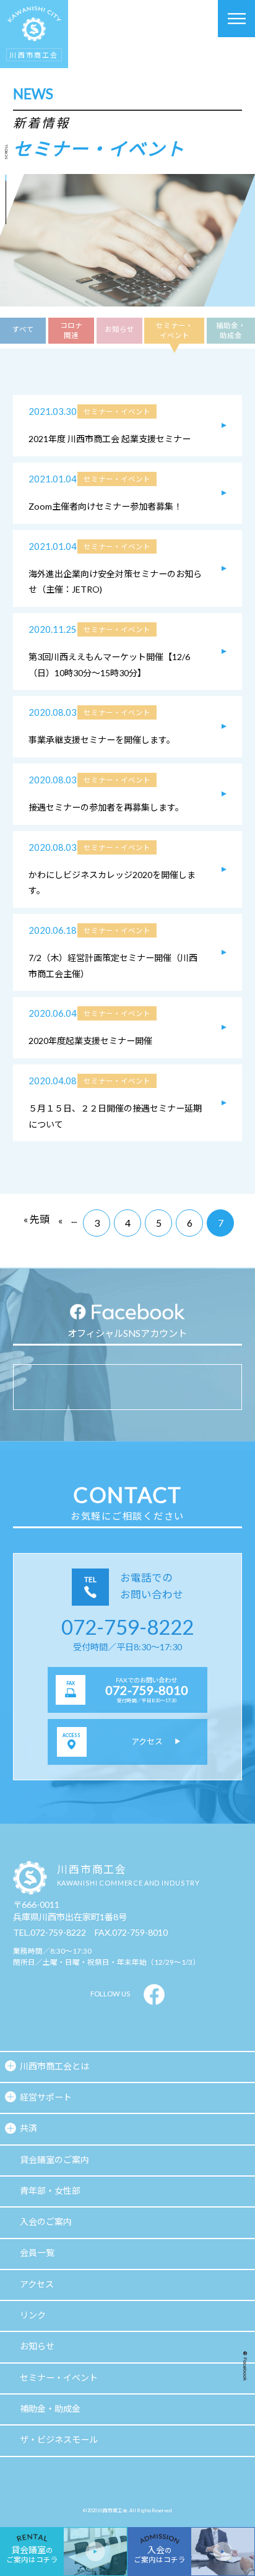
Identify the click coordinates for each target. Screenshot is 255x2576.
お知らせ (119, 329)
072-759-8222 (127, 1627)
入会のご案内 (46, 2221)
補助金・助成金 (231, 330)
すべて (23, 329)
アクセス (37, 2284)
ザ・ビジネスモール (59, 2439)
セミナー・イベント (175, 330)
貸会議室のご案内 (54, 2160)
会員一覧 (37, 2252)
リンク (33, 2315)
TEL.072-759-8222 (50, 1932)
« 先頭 (37, 1219)
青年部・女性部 (50, 2191)
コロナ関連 (71, 330)
